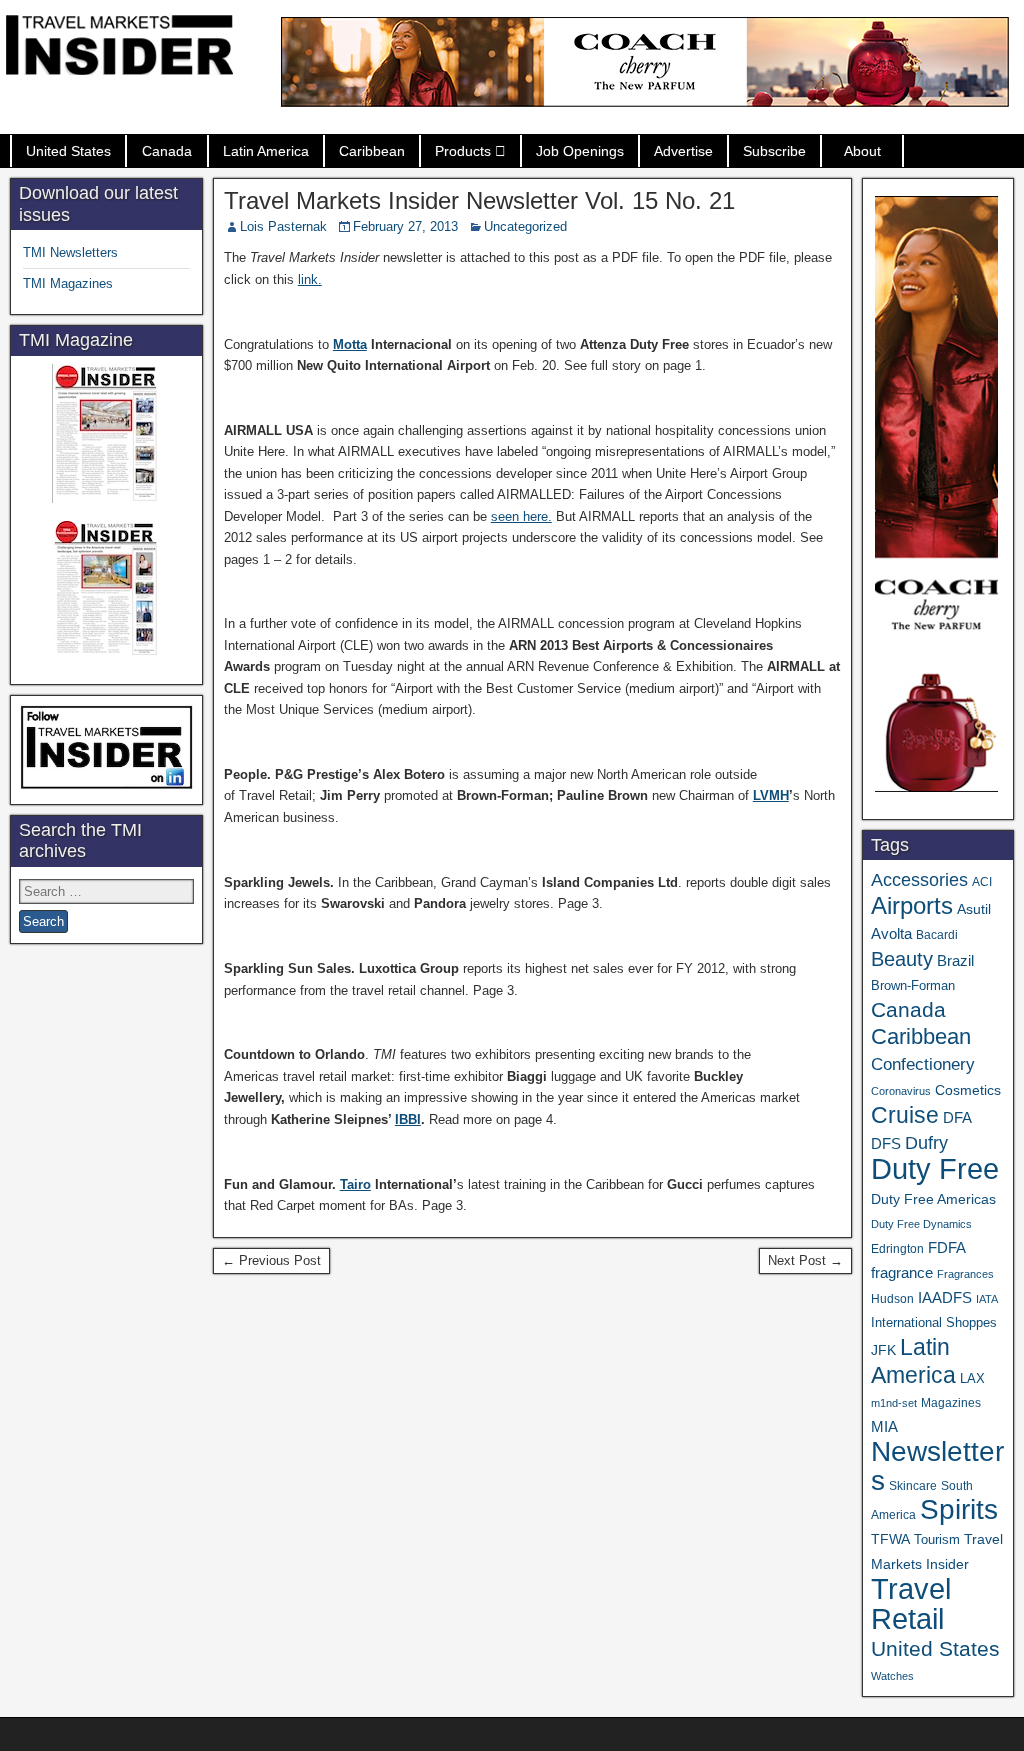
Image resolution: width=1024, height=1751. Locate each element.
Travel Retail (911, 1604)
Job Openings (580, 151)
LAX (972, 1379)
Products (463, 151)
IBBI (408, 1119)
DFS (886, 1144)
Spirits (959, 1509)
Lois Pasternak (283, 226)
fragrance (902, 1273)
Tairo (355, 1184)
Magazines (951, 1403)
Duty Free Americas (933, 1199)
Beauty (902, 959)
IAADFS (945, 1297)
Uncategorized (525, 226)
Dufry (926, 1143)
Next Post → (805, 1260)
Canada (167, 151)
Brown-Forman (913, 985)
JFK (883, 1350)
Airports (912, 905)
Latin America (266, 151)
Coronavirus (901, 1091)
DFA (957, 1117)
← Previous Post (271, 1260)
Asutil (974, 909)
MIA (884, 1427)
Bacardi (937, 935)
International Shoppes (934, 1322)
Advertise (683, 151)
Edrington (897, 1248)
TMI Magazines (68, 283)
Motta (350, 344)
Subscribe (774, 151)
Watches (892, 1676)
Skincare (913, 1486)
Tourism (937, 1539)
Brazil (955, 961)
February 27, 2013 (405, 226)
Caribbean (372, 151)
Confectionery (923, 1064)
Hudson (892, 1299)
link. (310, 279)
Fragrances (965, 1274)
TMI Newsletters (70, 252)
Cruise (905, 1115)
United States (68, 151)
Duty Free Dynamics (921, 1224)
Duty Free (935, 1168)
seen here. (521, 516)
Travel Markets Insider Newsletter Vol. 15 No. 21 (479, 200)
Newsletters (937, 1466)
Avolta (891, 934)
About (862, 151)
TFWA (890, 1539)
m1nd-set (894, 1403)
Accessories (919, 880)
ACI (982, 882)
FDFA (947, 1247)
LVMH (771, 795)
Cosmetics (968, 1090)
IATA (987, 1299)
